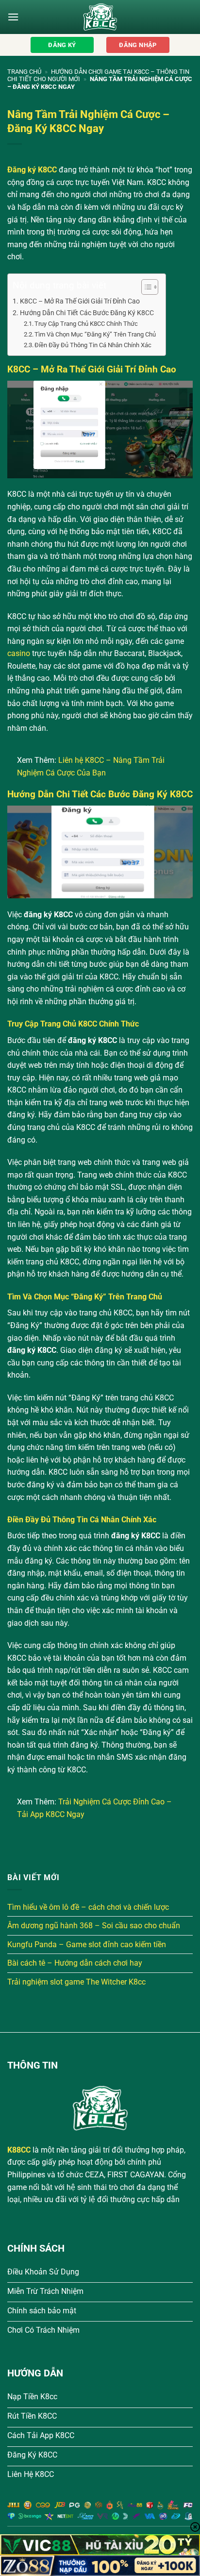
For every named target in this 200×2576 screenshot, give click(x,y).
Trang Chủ (24, 72)
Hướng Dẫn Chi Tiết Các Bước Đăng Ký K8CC (87, 313)
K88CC (19, 2150)
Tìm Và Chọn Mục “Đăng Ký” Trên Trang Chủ (95, 334)
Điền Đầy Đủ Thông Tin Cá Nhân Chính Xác (93, 345)
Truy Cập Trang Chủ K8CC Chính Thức (86, 324)
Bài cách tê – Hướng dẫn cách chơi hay (75, 1963)
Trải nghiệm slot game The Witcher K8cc (76, 1982)
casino (19, 653)
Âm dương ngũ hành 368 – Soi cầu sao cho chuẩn (94, 1926)
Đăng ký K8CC (32, 170)
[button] (13, 17)
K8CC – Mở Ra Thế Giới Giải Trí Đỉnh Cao (80, 301)
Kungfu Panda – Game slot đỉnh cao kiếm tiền (87, 1945)
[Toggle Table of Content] (145, 287)
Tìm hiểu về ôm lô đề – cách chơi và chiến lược (88, 1907)
